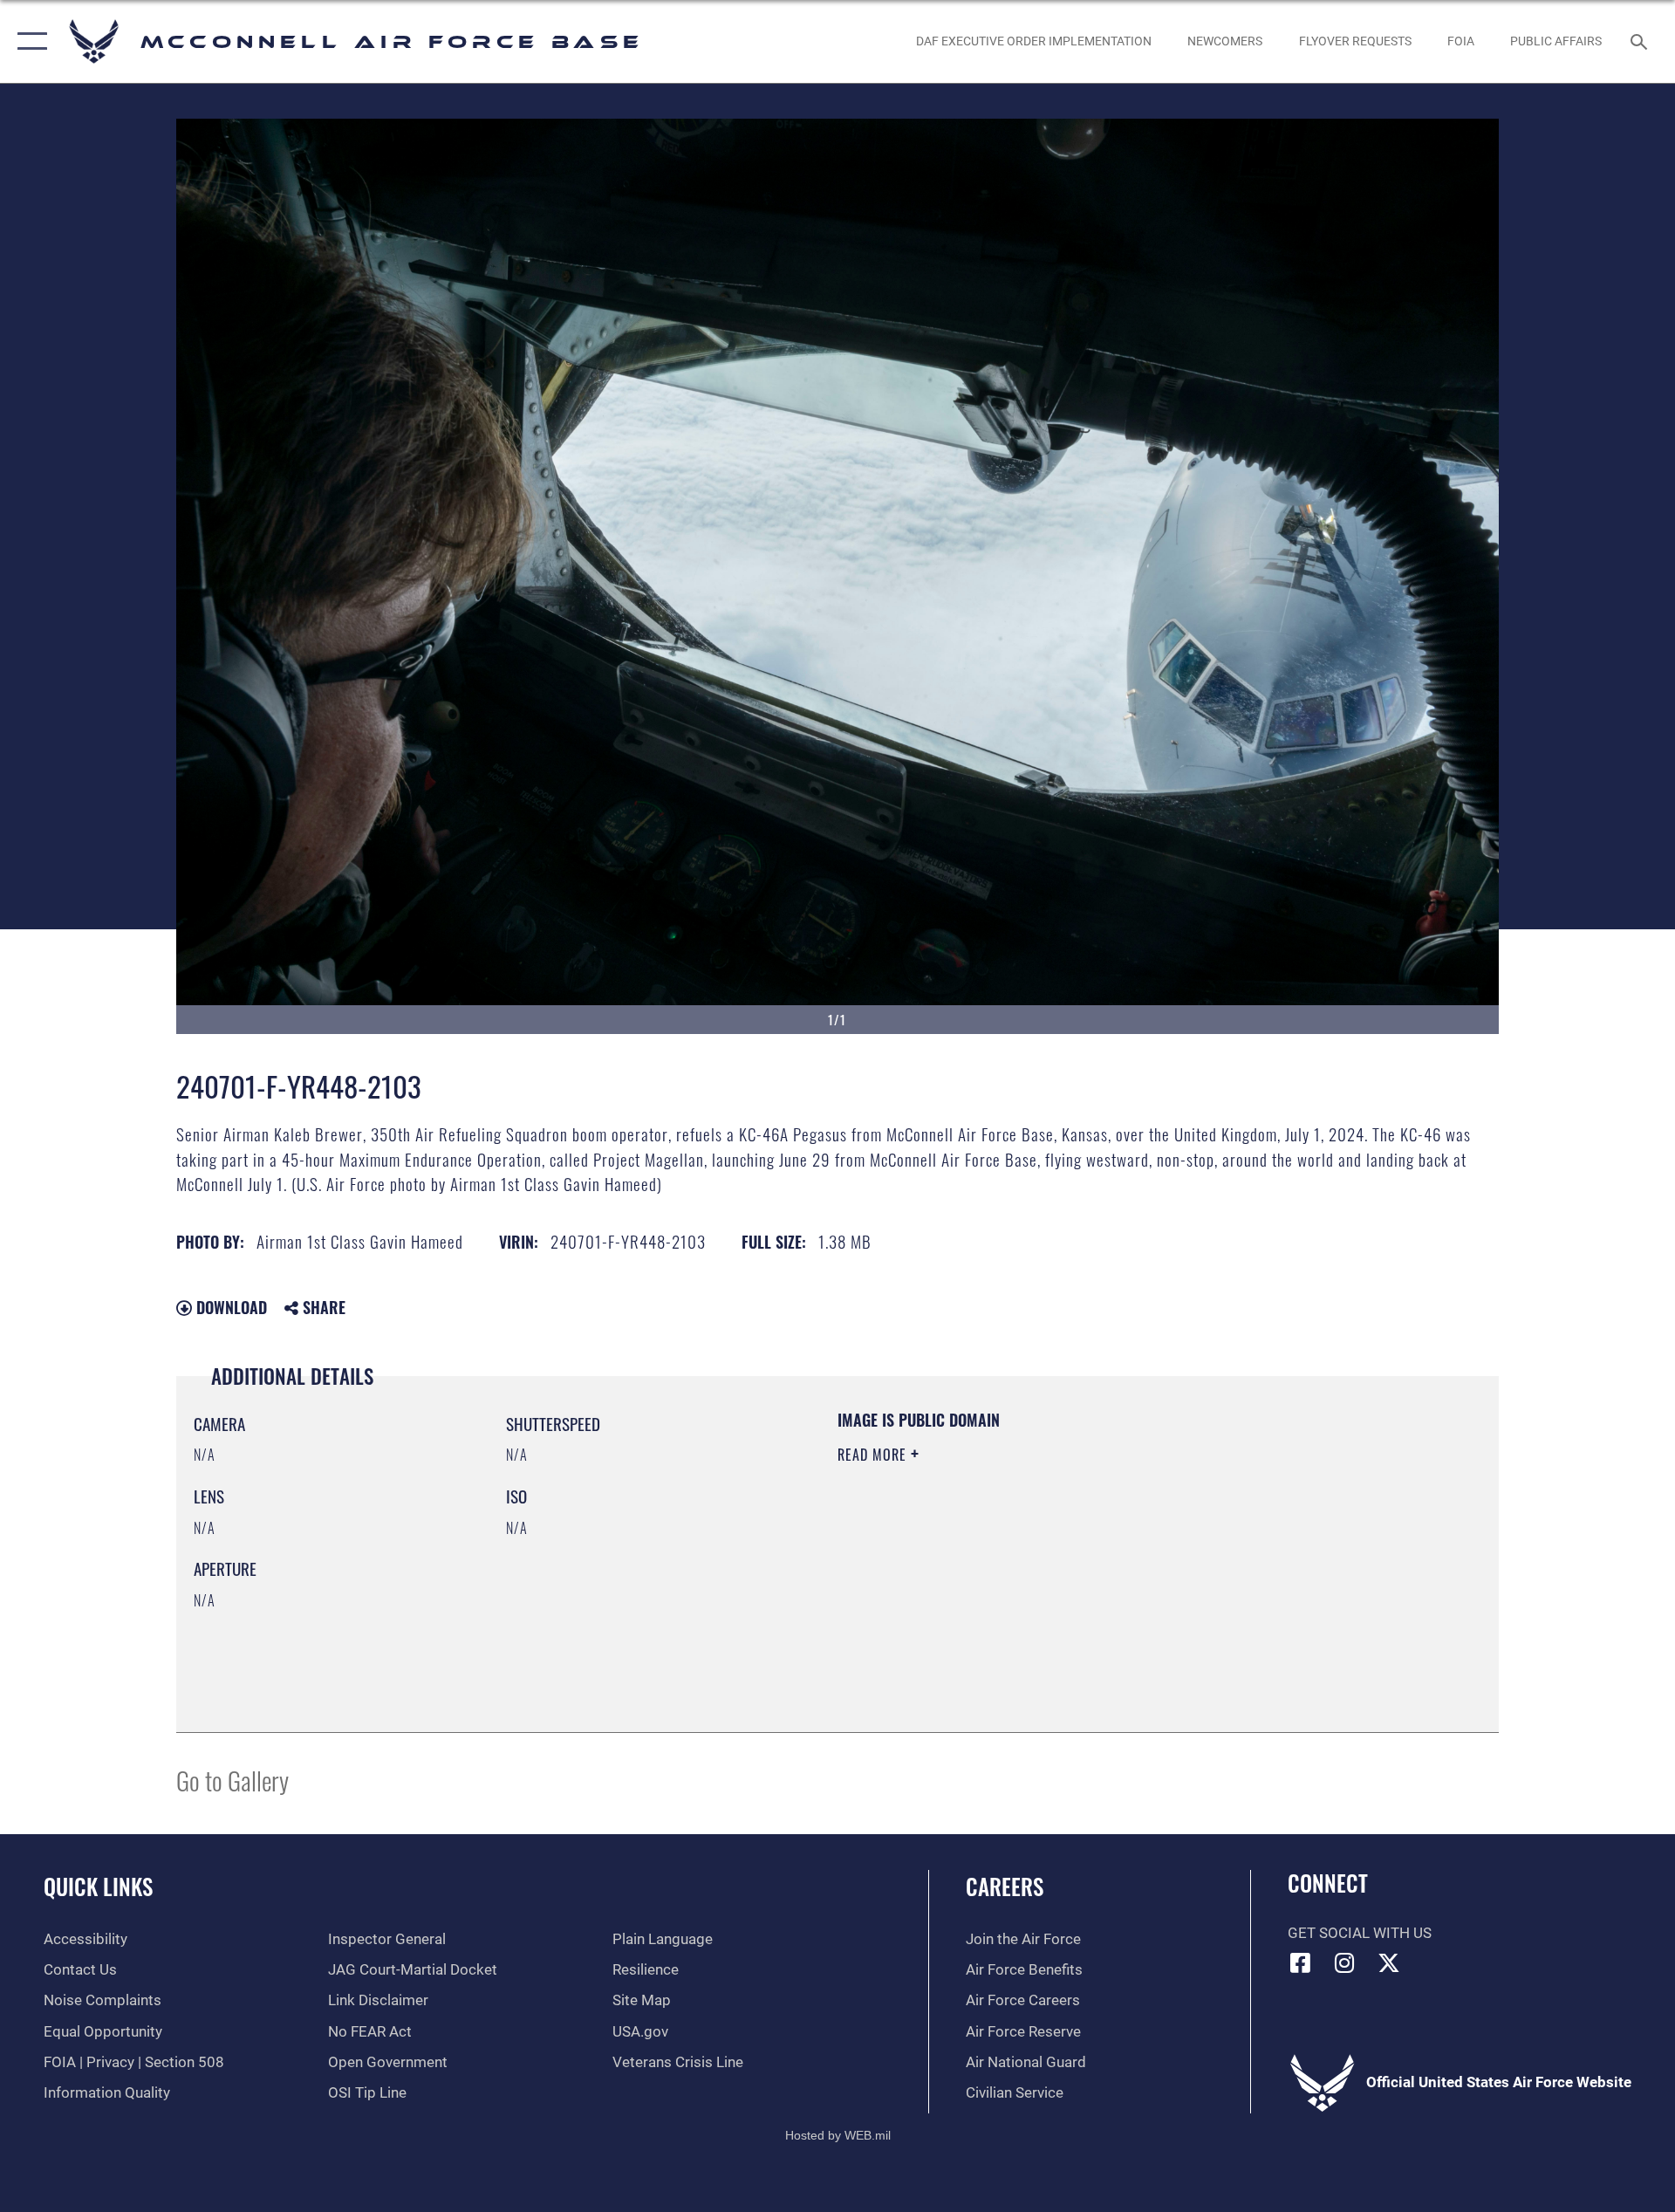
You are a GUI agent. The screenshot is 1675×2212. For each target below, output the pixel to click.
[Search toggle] (1641, 41)
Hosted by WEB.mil (838, 2135)
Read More (874, 1455)
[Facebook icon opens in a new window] (1301, 1962)
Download (229, 1307)
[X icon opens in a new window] (1389, 1962)
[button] (28, 41)
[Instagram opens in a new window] (1344, 1962)
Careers (1005, 1886)
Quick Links (98, 1886)
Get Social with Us (1360, 1933)
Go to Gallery (232, 1780)
